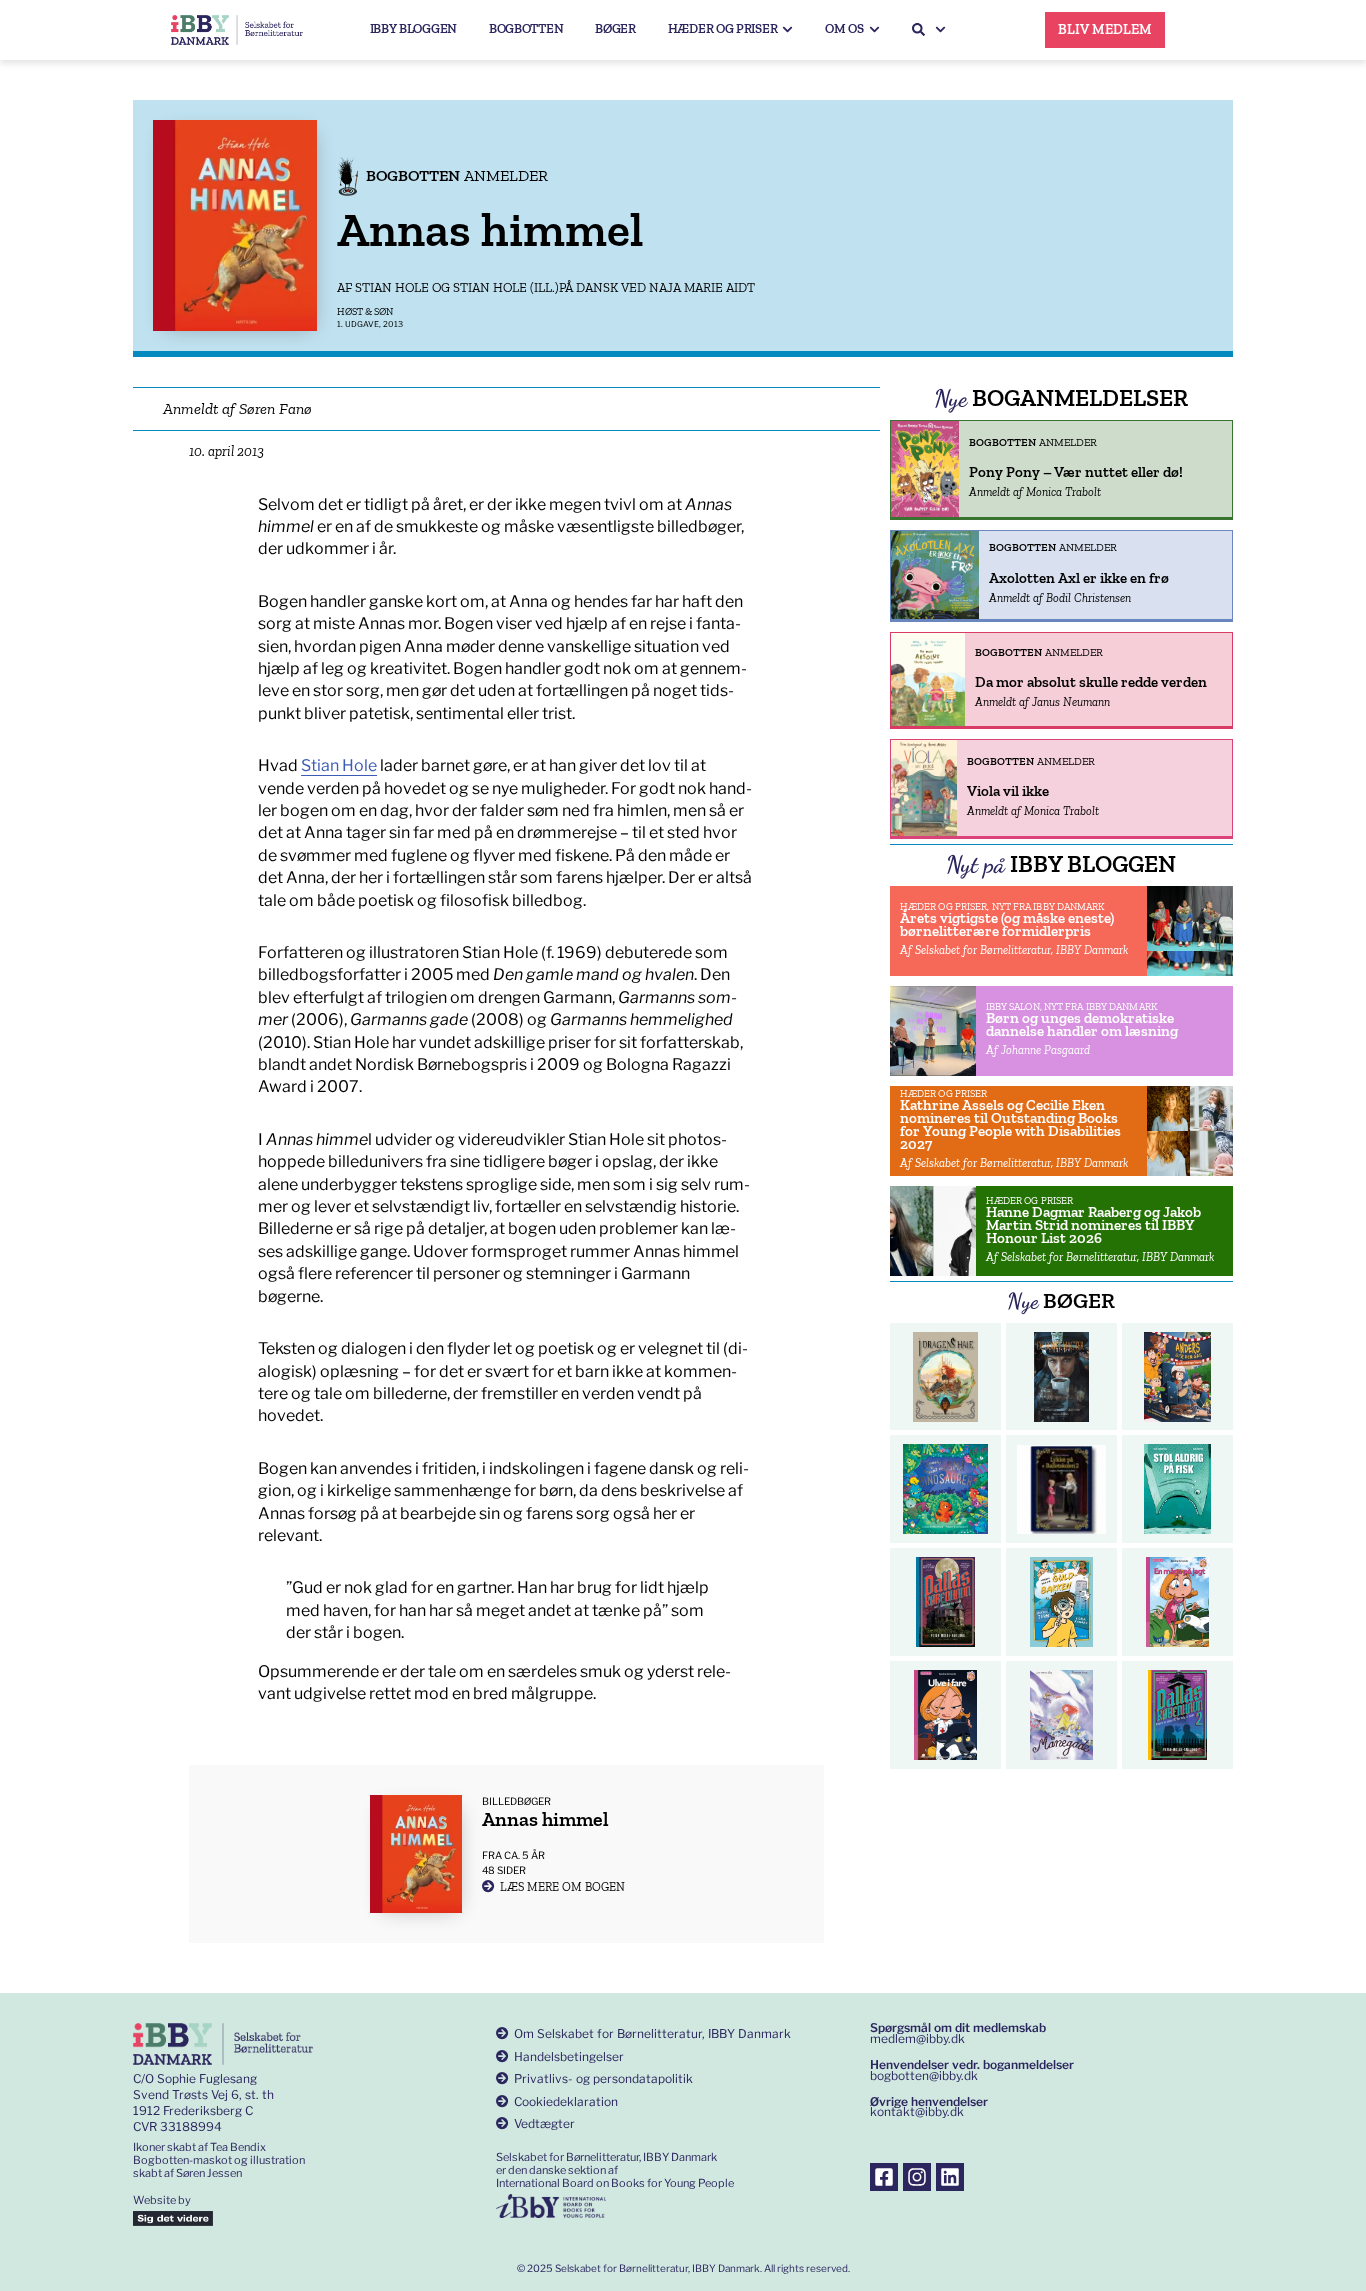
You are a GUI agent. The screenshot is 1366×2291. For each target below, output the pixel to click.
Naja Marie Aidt (702, 287)
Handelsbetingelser (569, 2056)
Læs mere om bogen (562, 1887)
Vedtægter (544, 2123)
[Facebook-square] (884, 2177)
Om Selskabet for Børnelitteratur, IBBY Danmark (652, 2033)
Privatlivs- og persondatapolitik (603, 2078)
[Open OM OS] (874, 29)
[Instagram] (917, 2177)
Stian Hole (392, 287)
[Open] (940, 29)
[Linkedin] (950, 2177)
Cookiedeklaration (566, 2101)
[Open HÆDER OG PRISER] (787, 29)
